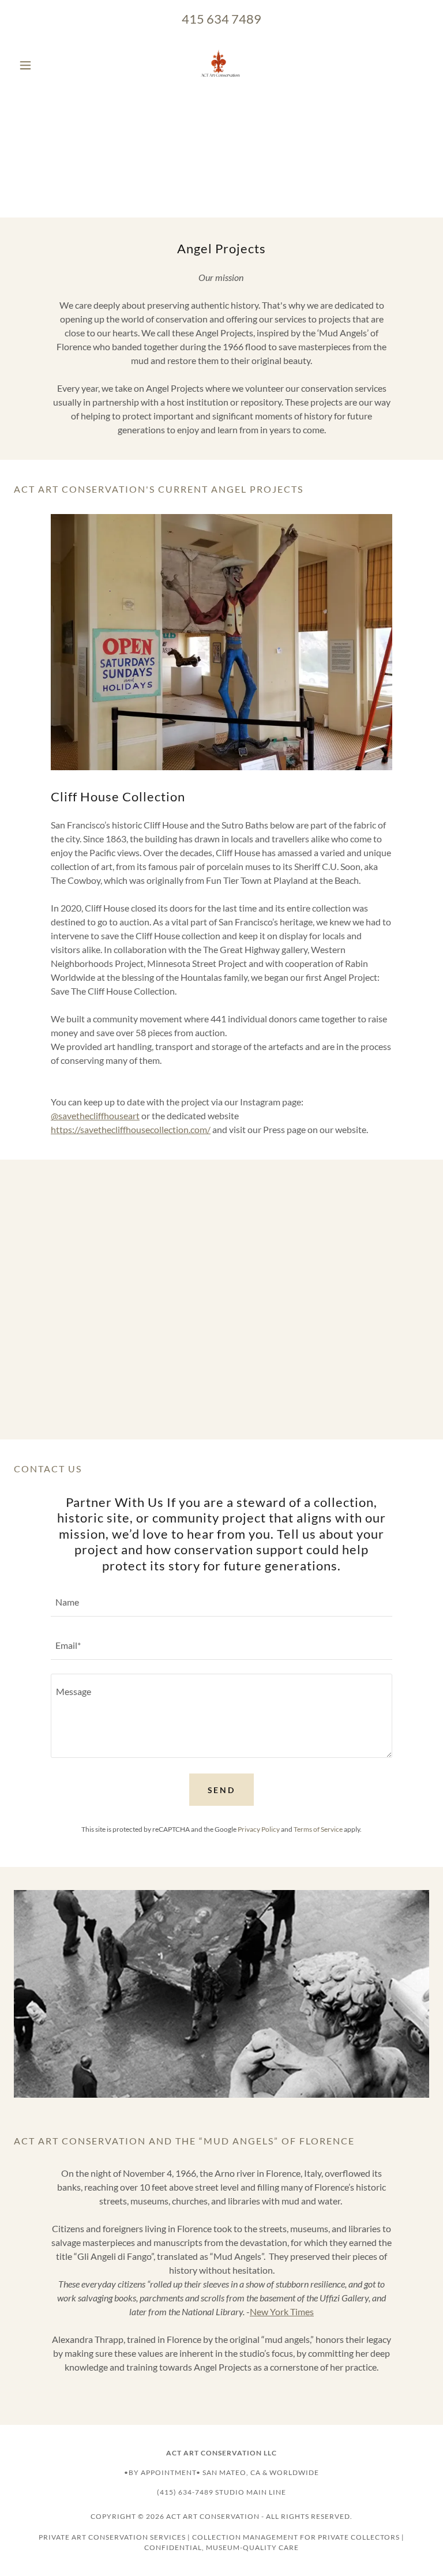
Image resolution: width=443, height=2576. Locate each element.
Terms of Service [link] (318, 1829)
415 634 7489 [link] (221, 19)
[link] (221, 65)
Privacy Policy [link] (259, 1829)
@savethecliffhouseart (95, 1115)
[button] (45, 65)
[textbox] (221, 1602)
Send (222, 1790)
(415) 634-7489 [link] (185, 2492)
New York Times (282, 2311)
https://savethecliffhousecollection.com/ (131, 1129)
